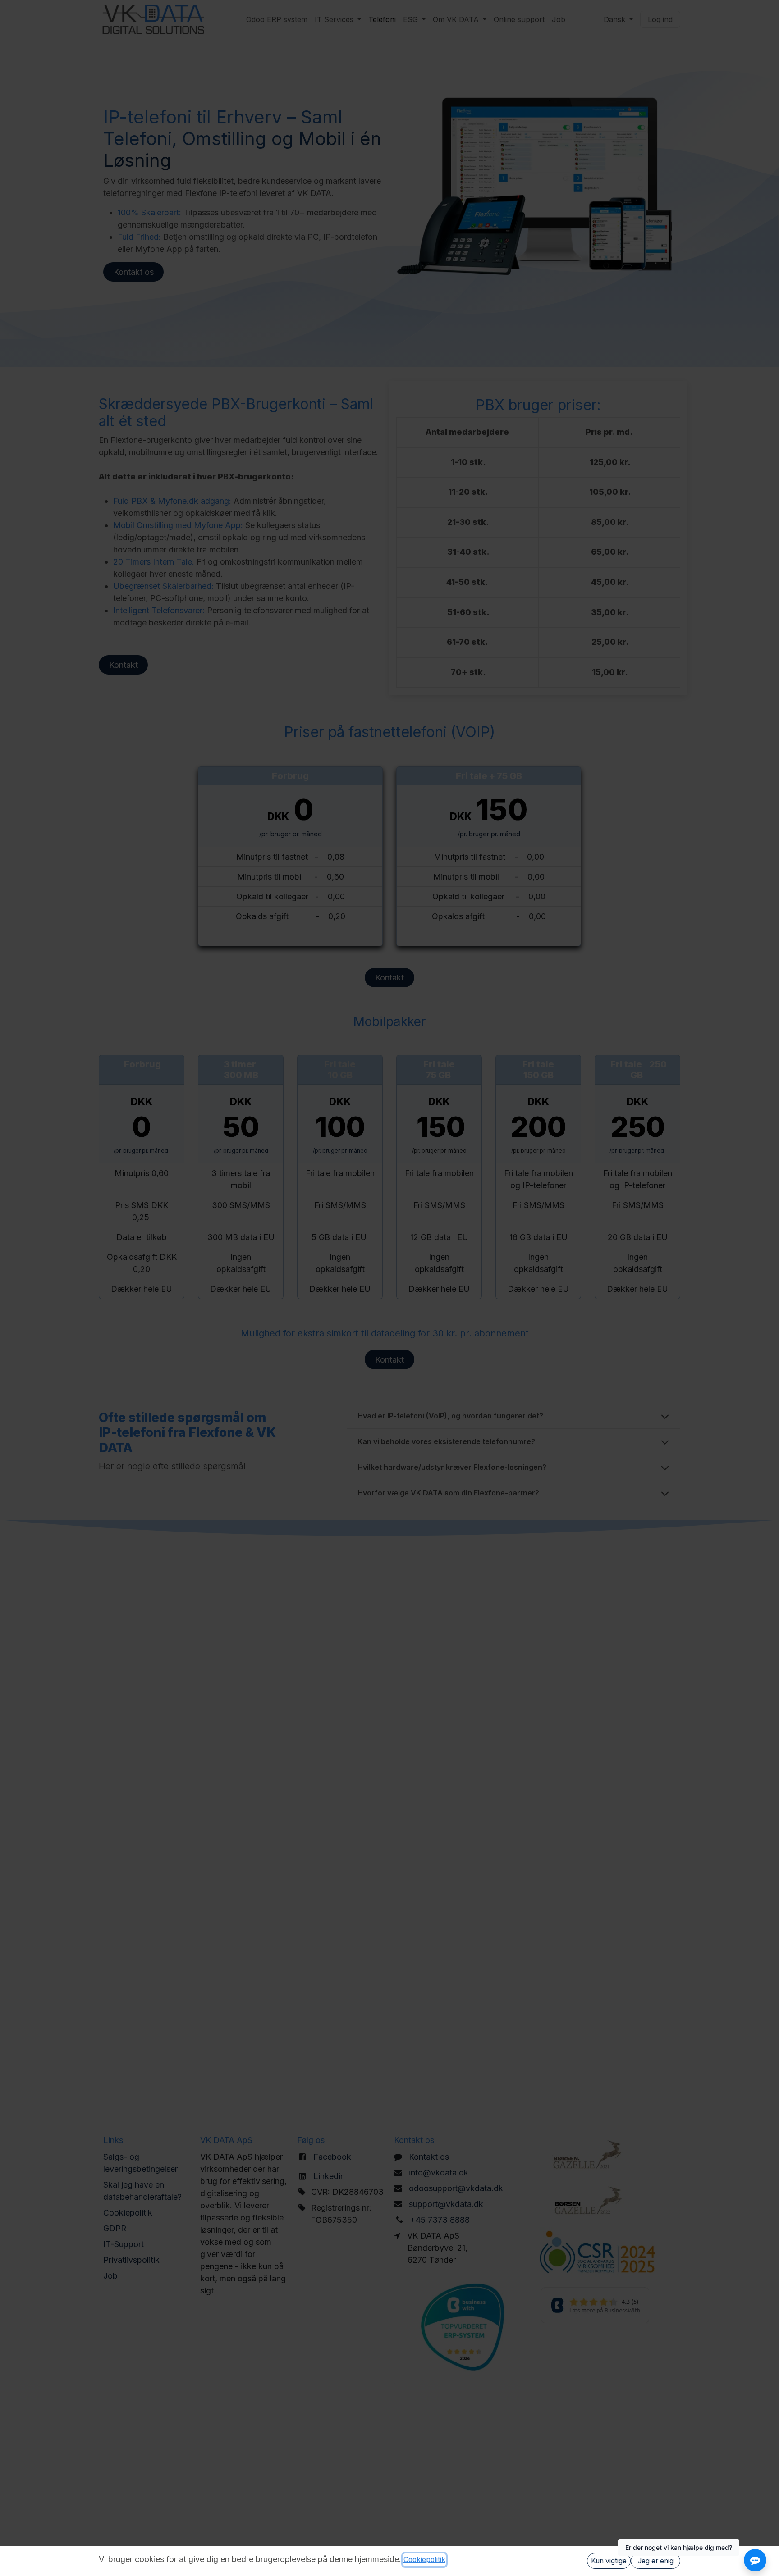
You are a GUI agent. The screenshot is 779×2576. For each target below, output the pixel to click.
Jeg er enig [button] (656, 2561)
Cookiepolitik (424, 2560)
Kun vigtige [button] (609, 2561)
